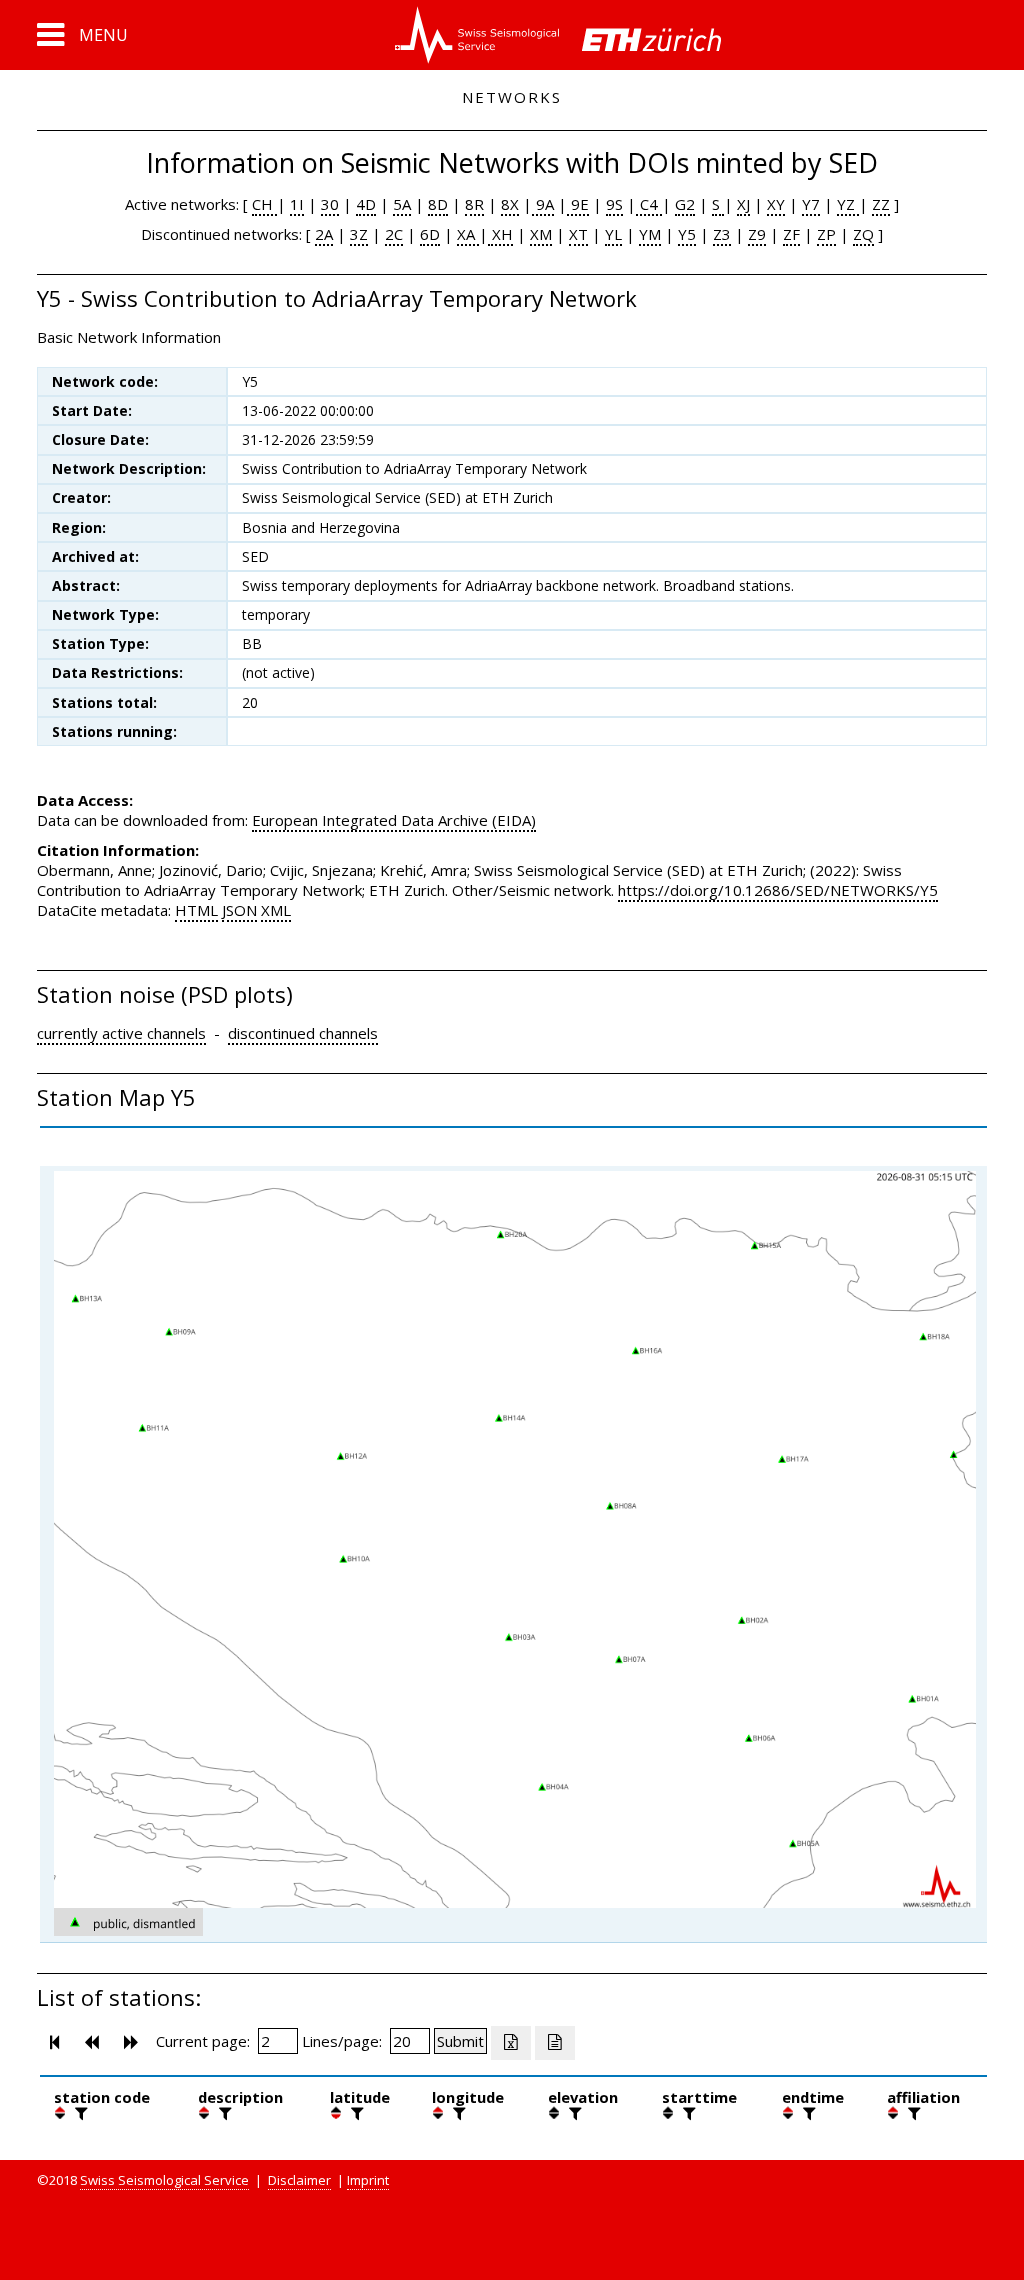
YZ (848, 204)
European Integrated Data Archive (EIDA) (394, 820)
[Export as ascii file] (555, 2043)
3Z (359, 234)
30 (330, 204)
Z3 (722, 234)
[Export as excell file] (511, 2043)
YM (650, 234)
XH (500, 234)
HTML (196, 910)
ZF (791, 234)
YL (613, 234)
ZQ (863, 234)
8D (438, 204)
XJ (743, 204)
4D (366, 204)
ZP (826, 234)
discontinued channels (303, 1033)
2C (394, 234)
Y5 (687, 234)
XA (468, 234)
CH (264, 204)
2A (324, 234)
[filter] (79, 2113)
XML (276, 910)
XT (578, 234)
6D (430, 234)
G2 (685, 204)
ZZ (881, 204)
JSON (239, 910)
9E (578, 204)
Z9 (757, 234)
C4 (649, 204)
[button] (82, 35)
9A (543, 204)
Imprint (368, 2180)
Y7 (811, 204)
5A (402, 204)
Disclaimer (299, 2180)
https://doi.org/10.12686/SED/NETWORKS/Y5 (778, 890)
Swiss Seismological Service (164, 2180)
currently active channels (121, 1033)
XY (776, 204)
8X (510, 204)
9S (614, 204)
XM (541, 234)
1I (297, 204)
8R (474, 204)
